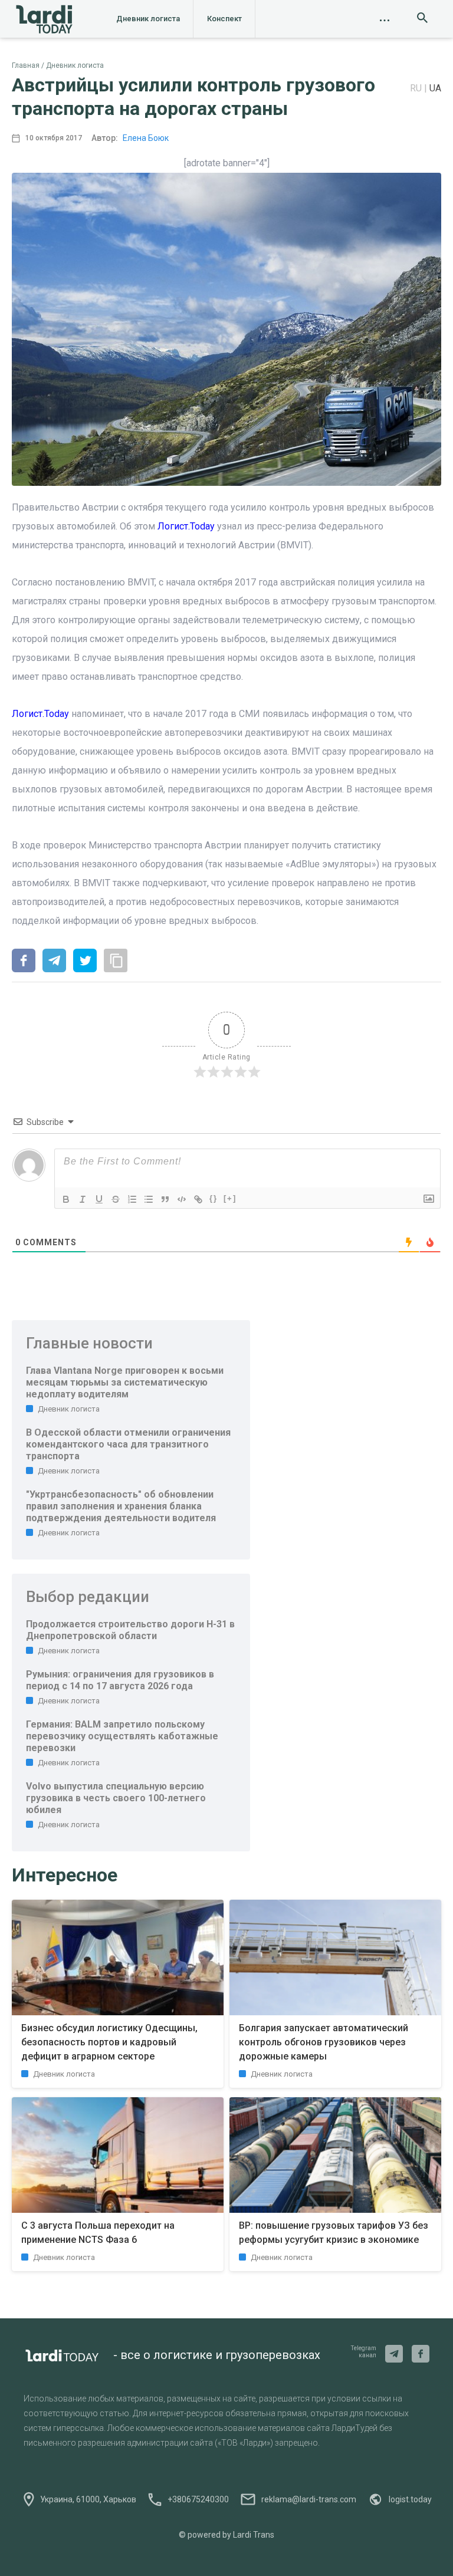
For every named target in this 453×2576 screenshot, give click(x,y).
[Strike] (116, 1199)
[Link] (198, 1199)
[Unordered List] (149, 1199)
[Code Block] (182, 1199)
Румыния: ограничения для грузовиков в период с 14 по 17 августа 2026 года (120, 1680)
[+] (230, 1198)
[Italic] (83, 1199)
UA (435, 88)
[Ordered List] (132, 1199)
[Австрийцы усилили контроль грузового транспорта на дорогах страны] (24, 962)
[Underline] (99, 1199)
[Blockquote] (165, 1199)
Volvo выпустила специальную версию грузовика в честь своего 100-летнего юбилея (116, 1798)
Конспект (224, 19)
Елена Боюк (146, 138)
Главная (26, 65)
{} (214, 1198)
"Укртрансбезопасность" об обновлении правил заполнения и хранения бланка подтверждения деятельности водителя (121, 1506)
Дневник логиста (148, 19)
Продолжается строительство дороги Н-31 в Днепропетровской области (130, 1630)
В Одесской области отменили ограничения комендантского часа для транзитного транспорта (128, 1444)
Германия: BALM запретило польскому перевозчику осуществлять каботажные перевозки (122, 1736)
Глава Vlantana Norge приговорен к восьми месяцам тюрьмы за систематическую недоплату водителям (125, 1382)
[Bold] (66, 1199)
